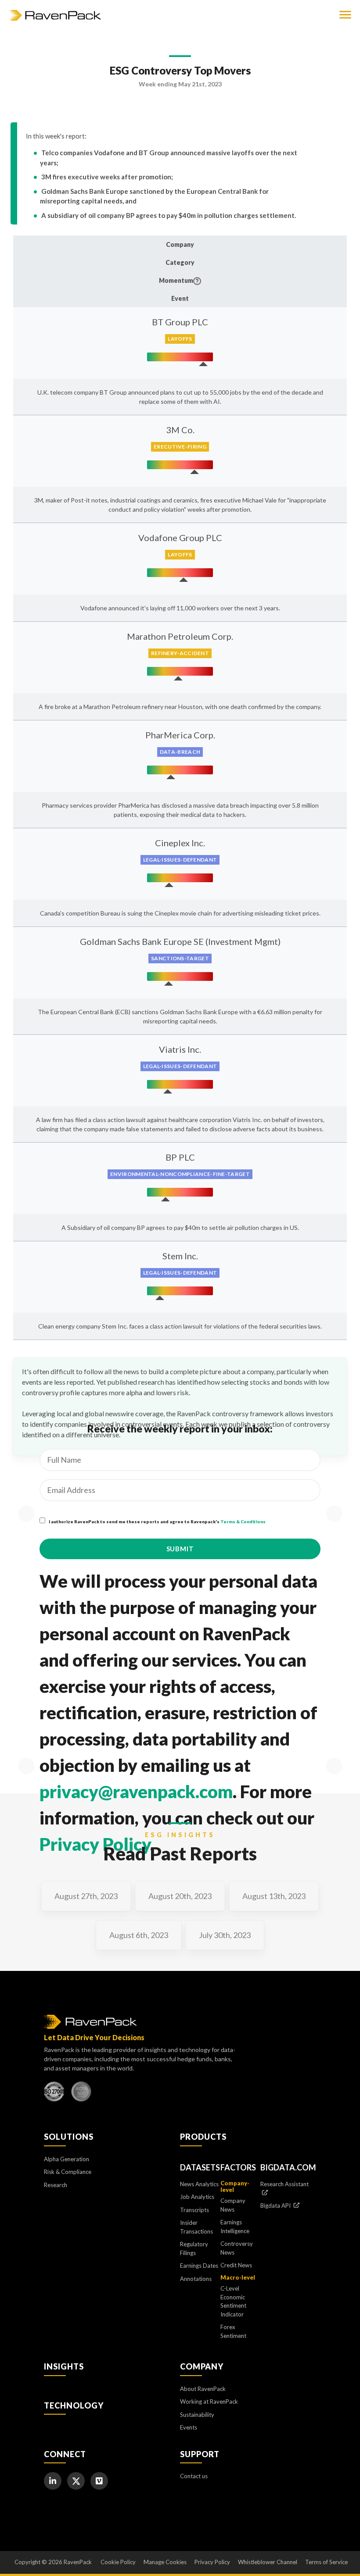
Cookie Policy (118, 2562)
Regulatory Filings (194, 2248)
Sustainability (197, 2415)
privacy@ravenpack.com (136, 1792)
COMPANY (202, 2366)
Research (56, 2185)
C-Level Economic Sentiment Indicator (233, 2301)
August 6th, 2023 (139, 1935)
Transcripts (194, 2210)
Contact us (194, 2476)
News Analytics (199, 2184)
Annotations (196, 2279)
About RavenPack (203, 2389)
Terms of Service (326, 2562)
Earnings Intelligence (235, 2227)
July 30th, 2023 (225, 1935)
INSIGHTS (64, 2366)
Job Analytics (197, 2197)
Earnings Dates (199, 2266)
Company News (233, 2205)
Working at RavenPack (209, 2401)
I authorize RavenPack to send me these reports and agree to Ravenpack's (157, 1521)
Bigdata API (276, 2205)
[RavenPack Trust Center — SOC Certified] (81, 2094)
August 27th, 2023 (86, 1896)
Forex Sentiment (233, 2331)
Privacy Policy (95, 1844)
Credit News (236, 2265)
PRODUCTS (203, 2137)
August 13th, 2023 (274, 1896)
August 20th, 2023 (180, 1896)
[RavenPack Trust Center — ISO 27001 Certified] (54, 2094)
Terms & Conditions (243, 1521)
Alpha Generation (67, 2159)
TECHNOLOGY (74, 2405)
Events (189, 2427)
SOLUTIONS (69, 2137)
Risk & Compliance (68, 2172)
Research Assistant (284, 2184)
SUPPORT (200, 2454)
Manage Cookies (165, 2562)
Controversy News (237, 2248)
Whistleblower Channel (268, 2562)
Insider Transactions (196, 2227)
